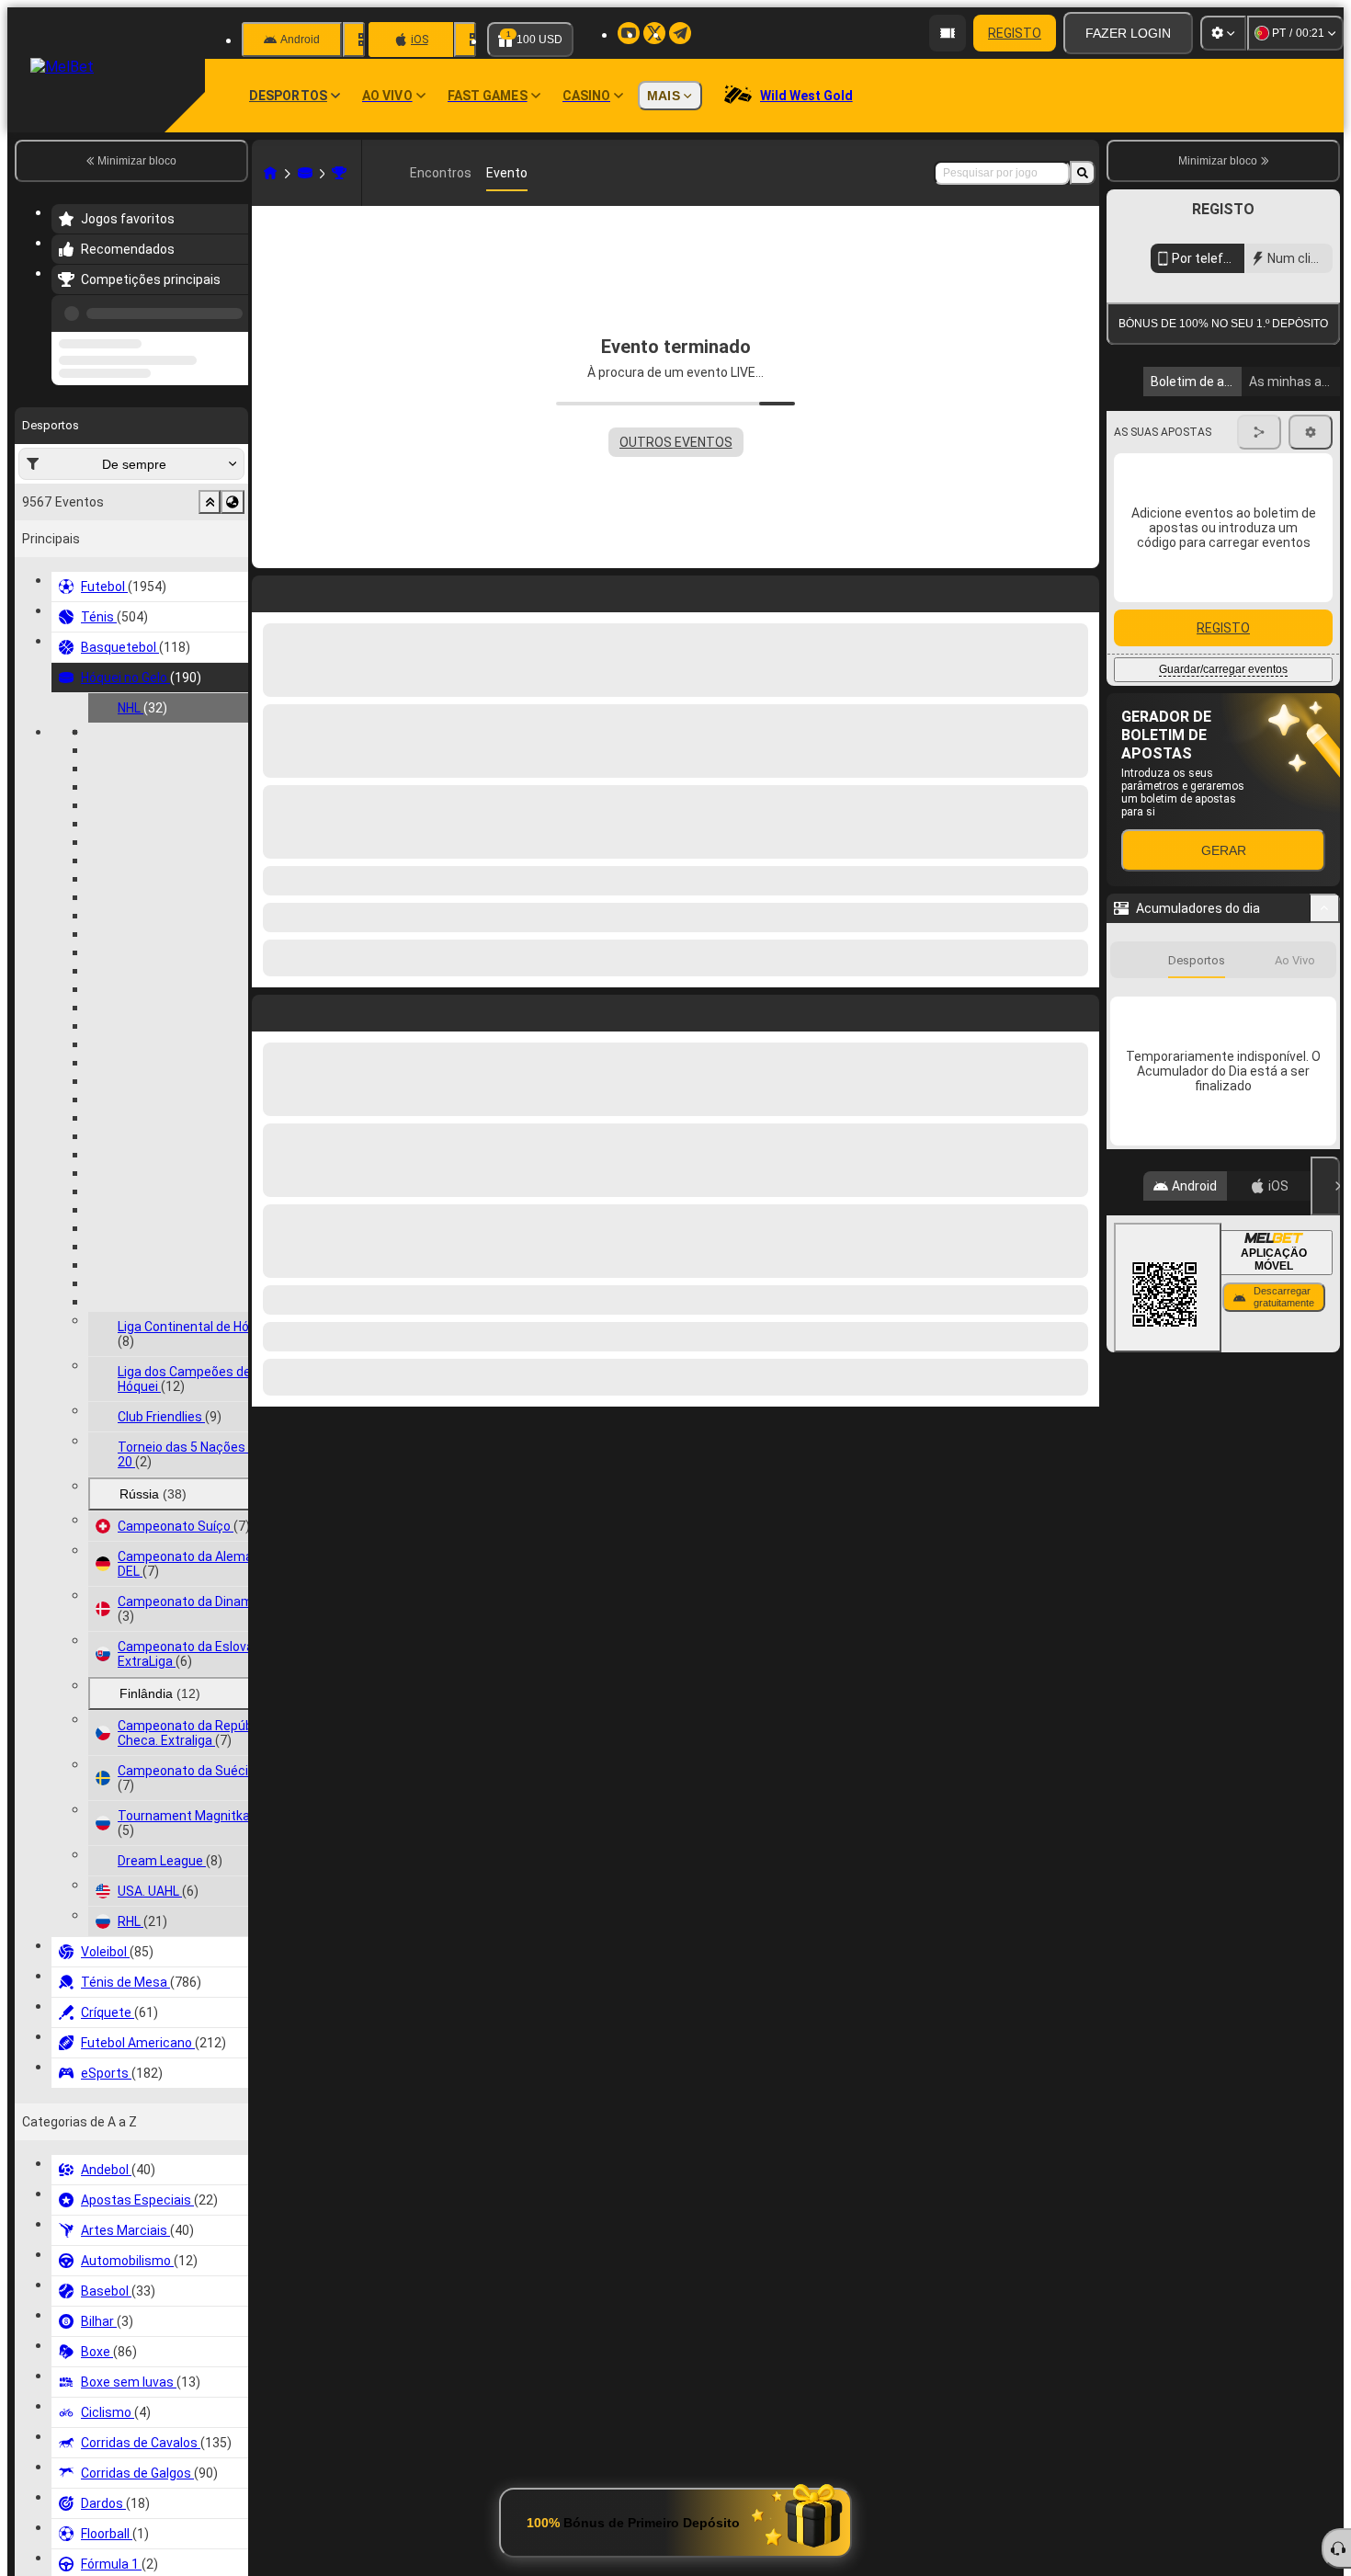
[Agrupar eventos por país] (233, 572)
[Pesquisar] (1083, 173)
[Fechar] (1325, 1351)
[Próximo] (308, 1009)
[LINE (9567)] (270, 173)
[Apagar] (1081, 1009)
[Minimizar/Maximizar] (1325, 1074)
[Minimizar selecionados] (210, 572)
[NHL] (339, 173)
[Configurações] (1223, 33)
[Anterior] (229, 310)
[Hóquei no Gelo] (305, 173)
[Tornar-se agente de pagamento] (948, 33)
